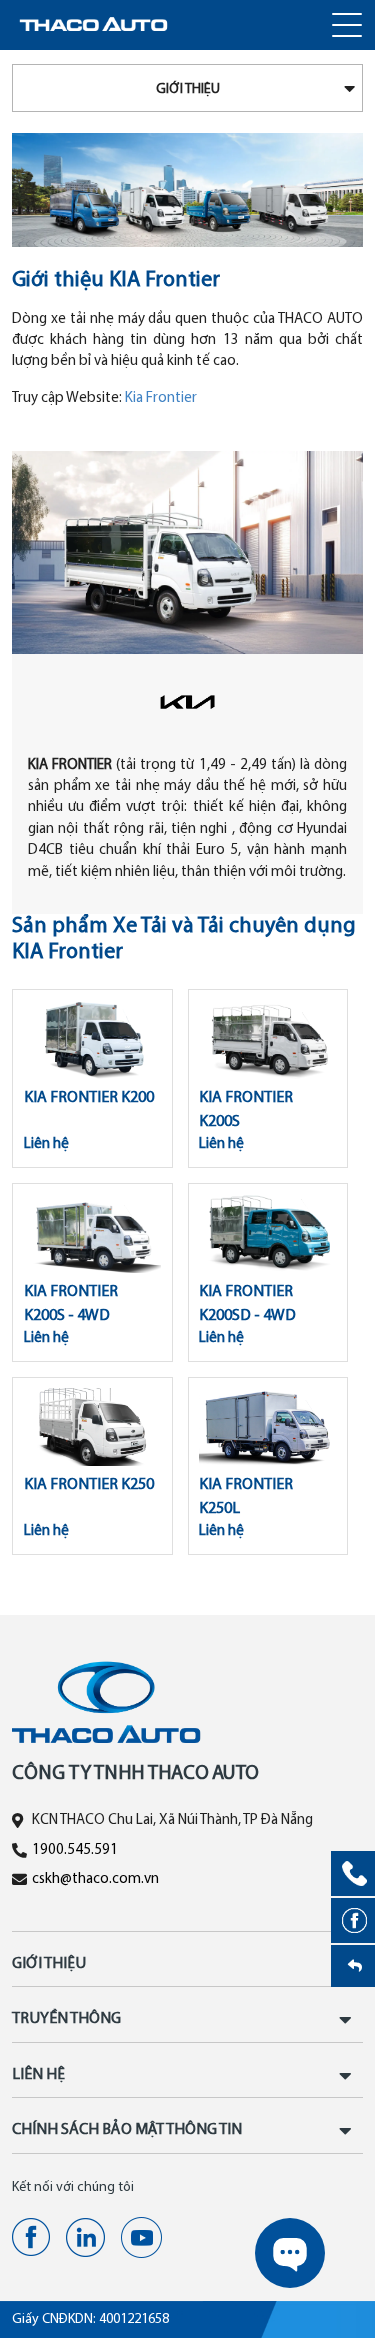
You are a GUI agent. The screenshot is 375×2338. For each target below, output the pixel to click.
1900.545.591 (75, 1850)
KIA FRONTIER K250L (246, 1497)
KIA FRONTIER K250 (89, 1485)
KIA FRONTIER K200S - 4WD (71, 1304)
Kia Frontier (161, 398)
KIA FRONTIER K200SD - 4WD (247, 1304)
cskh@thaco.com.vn (95, 1879)
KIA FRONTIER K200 (89, 1098)
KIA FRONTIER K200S (246, 1110)
